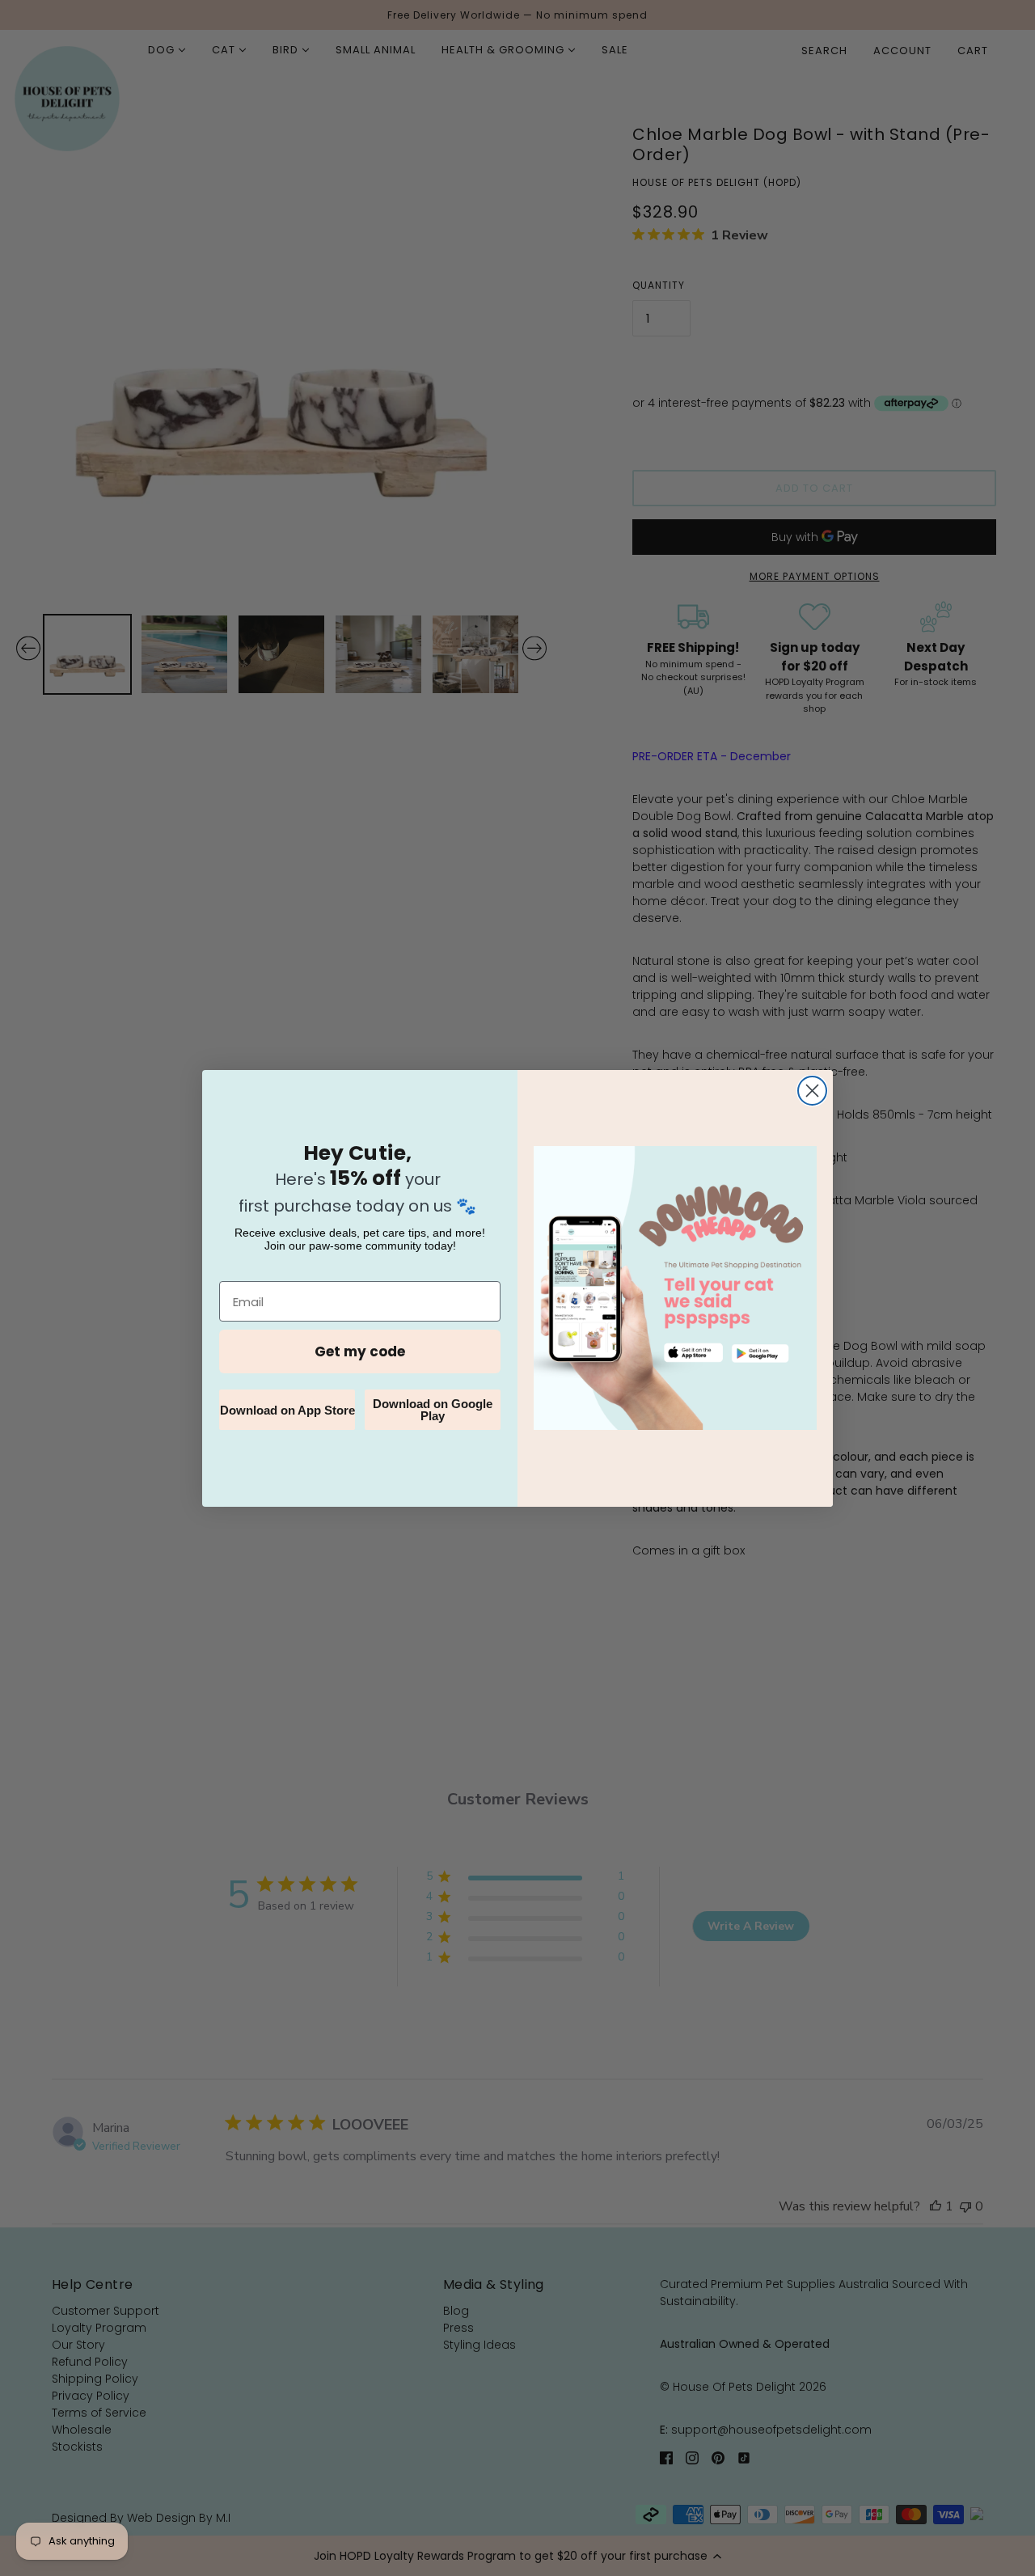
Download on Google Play (433, 1410)
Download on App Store (287, 1410)
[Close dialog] (812, 1091)
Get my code (360, 1351)
